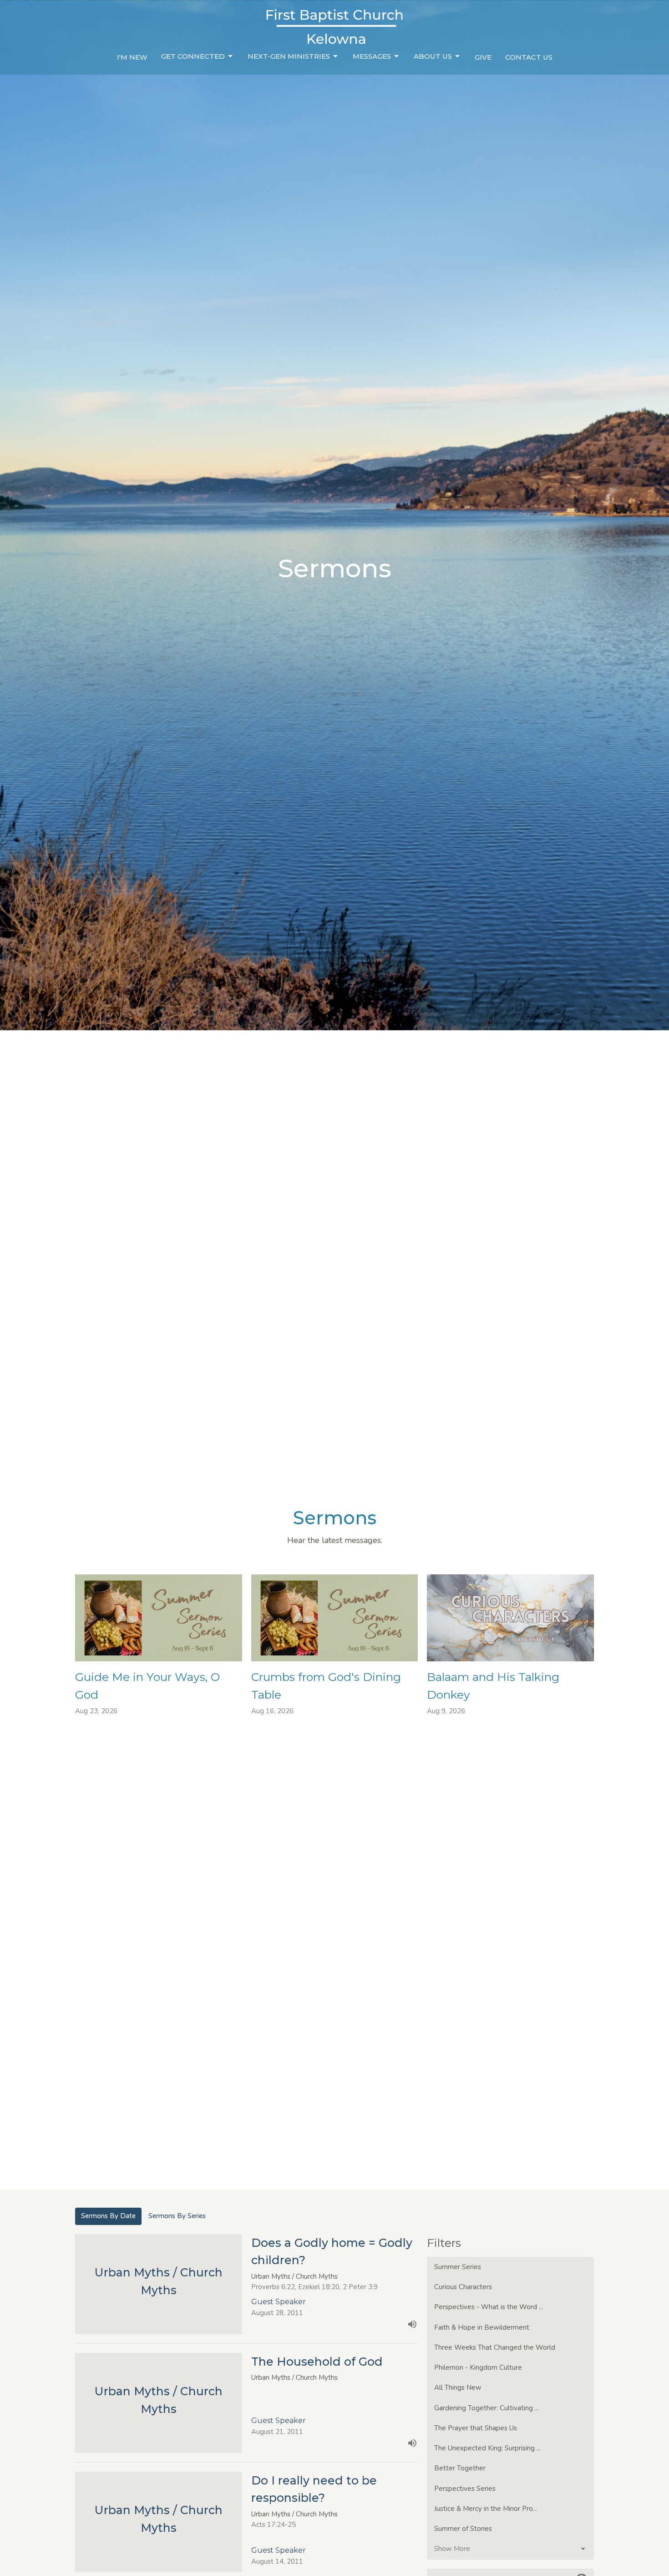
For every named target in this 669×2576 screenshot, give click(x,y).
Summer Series (458, 2267)
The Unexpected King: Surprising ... (487, 2448)
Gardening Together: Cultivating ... (487, 2408)
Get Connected (193, 56)
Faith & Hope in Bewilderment (482, 2327)
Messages (372, 56)
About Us (433, 56)
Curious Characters (463, 2287)
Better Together (460, 2468)
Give (483, 57)
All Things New (458, 2388)
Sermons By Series (177, 2216)
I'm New (132, 57)
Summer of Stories (463, 2529)
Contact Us (529, 57)
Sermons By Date (108, 2216)
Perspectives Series (465, 2489)
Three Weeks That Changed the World (495, 2347)
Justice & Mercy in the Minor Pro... (486, 2509)
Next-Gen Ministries (289, 56)
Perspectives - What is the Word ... (489, 2307)
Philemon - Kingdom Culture (478, 2367)
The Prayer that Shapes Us (476, 2428)
